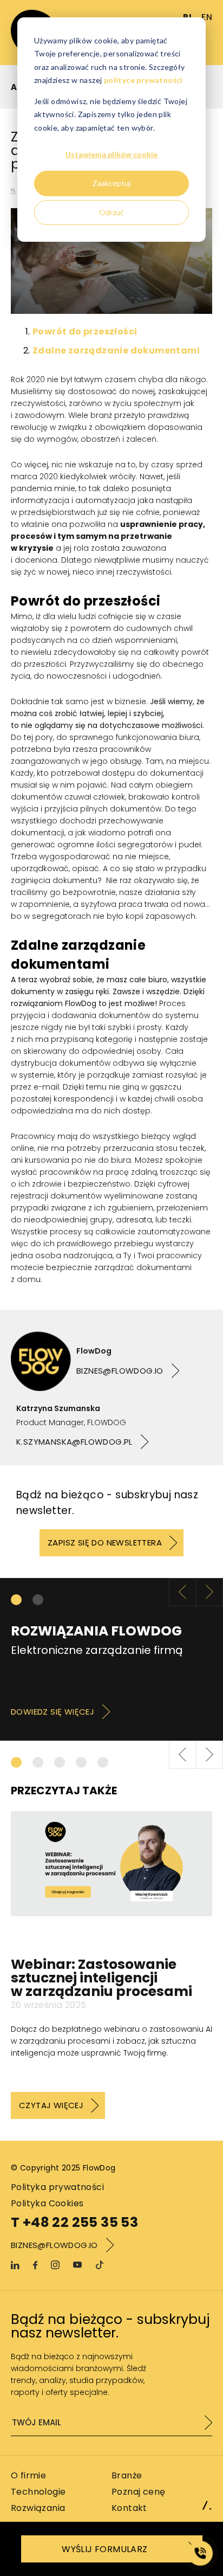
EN (207, 17)
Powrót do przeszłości (85, 331)
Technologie (38, 2492)
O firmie (28, 2475)
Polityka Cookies (47, 2203)
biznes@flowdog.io (120, 1371)
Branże (127, 2475)
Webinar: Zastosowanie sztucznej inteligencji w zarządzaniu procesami (101, 1978)
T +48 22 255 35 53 (74, 2223)
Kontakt (129, 2508)
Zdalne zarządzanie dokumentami (116, 350)
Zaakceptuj (111, 183)
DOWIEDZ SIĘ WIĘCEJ (53, 1712)
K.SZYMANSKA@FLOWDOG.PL (74, 1442)
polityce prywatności (143, 80)
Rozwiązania (38, 2508)
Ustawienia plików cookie (111, 154)
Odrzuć (111, 212)
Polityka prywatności (57, 2187)
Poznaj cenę (138, 2492)
